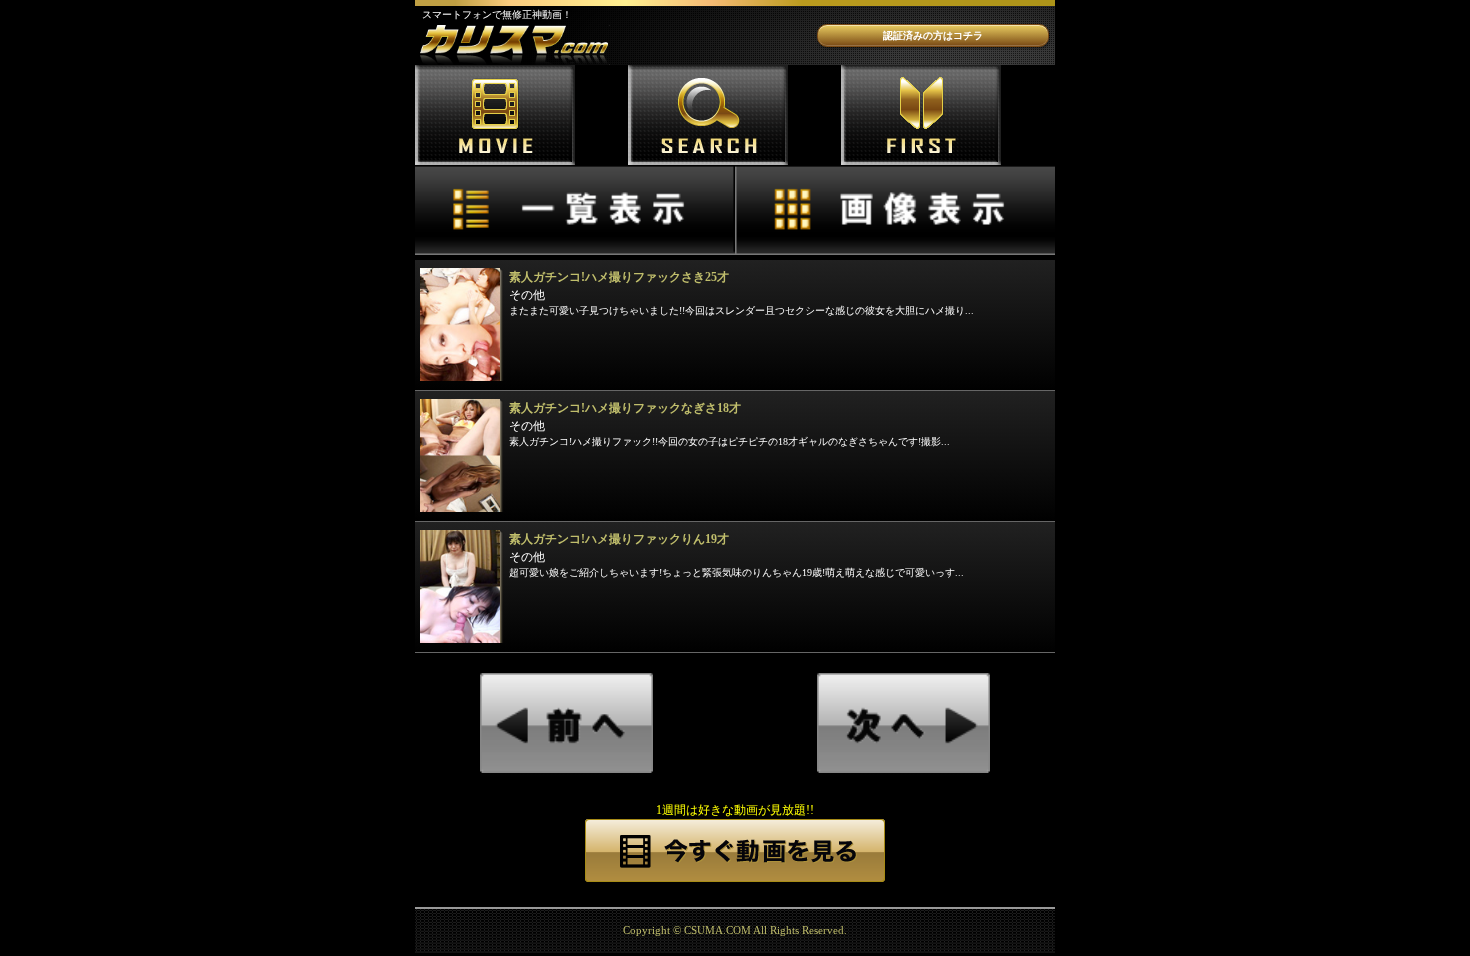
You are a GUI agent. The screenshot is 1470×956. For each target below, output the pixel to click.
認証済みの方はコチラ (933, 35)
